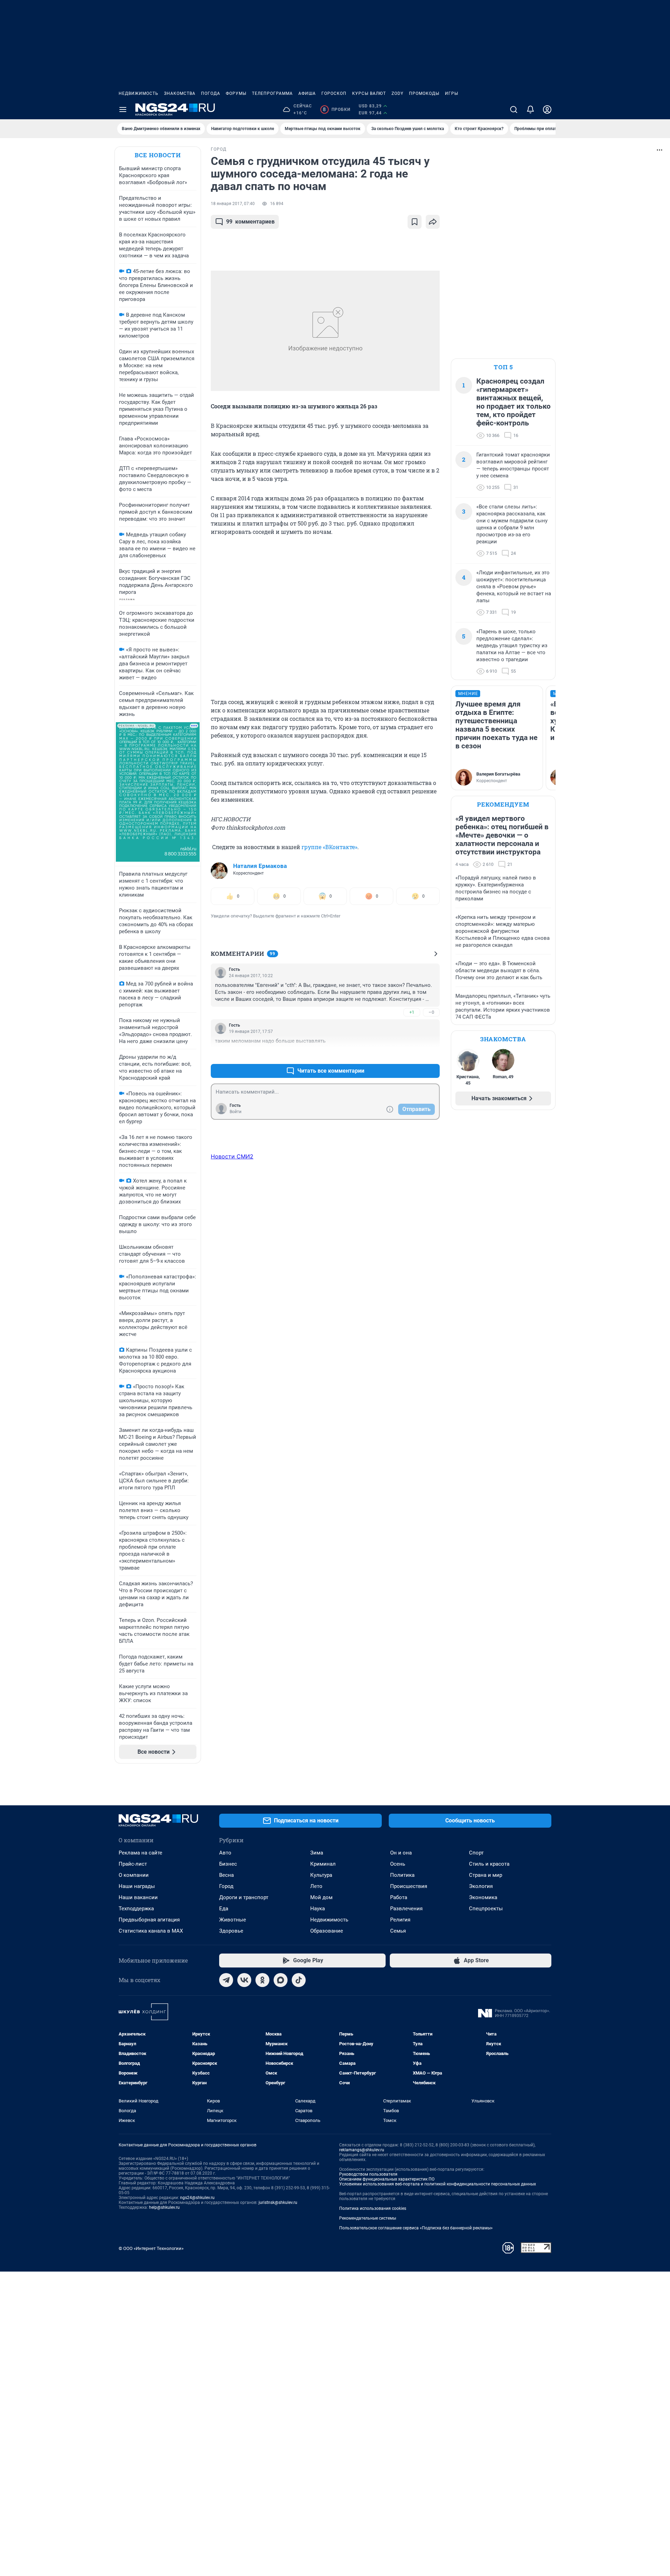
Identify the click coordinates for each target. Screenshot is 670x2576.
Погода (211, 93)
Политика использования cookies (373, 2208)
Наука (318, 1909)
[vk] (244, 1980)
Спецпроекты (486, 1909)
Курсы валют (369, 93)
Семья (398, 1931)
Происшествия (409, 1886)
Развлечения (406, 1909)
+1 (412, 1012)
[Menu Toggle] (123, 109)
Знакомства (180, 93)
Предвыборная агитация (149, 1920)
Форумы (236, 93)
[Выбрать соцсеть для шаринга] (433, 222)
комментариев (250, 222)
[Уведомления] (530, 109)
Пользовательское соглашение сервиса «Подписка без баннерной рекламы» (416, 2228)
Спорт (476, 1853)
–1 (431, 1054)
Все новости (158, 155)
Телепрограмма (272, 93)
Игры (452, 93)
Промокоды (424, 93)
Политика (402, 1875)
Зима (317, 1853)
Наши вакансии (138, 1897)
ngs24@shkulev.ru (197, 2198)
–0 (431, 1012)
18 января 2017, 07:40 (233, 204)
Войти (236, 1112)
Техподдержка (136, 1909)
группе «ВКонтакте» (329, 847)
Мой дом (321, 1897)
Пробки (337, 109)
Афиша (307, 93)
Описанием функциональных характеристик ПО (387, 2179)
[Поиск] (514, 109)
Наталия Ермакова (260, 866)
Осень (398, 1864)
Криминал (323, 1864)
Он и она (401, 1853)
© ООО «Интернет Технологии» (151, 2248)
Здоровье (231, 1931)
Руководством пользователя (368, 2174)
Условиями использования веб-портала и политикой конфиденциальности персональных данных (438, 2184)
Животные (233, 1920)
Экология (481, 1886)
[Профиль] (547, 109)
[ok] (262, 1980)
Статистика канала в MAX (151, 1931)
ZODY (397, 93)
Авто (225, 1853)
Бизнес (228, 1864)
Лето (316, 1886)
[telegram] (226, 1980)
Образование (327, 1931)
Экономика (483, 1897)
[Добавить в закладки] (415, 222)
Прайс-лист (133, 1864)
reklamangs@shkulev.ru (362, 2150)
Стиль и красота (489, 1864)
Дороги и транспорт (244, 1897)
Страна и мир (486, 1875)
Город (226, 1886)
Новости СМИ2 (232, 1156)
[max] (281, 1980)
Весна (226, 1875)
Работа (399, 1897)
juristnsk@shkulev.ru (278, 2203)
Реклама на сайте (140, 1853)
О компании (134, 1875)
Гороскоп (334, 93)
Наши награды (137, 1886)
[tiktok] (299, 1980)
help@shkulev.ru (164, 2207)
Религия (400, 1920)
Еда (224, 1909)
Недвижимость (139, 93)
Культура (321, 1875)
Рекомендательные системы (368, 2218)
